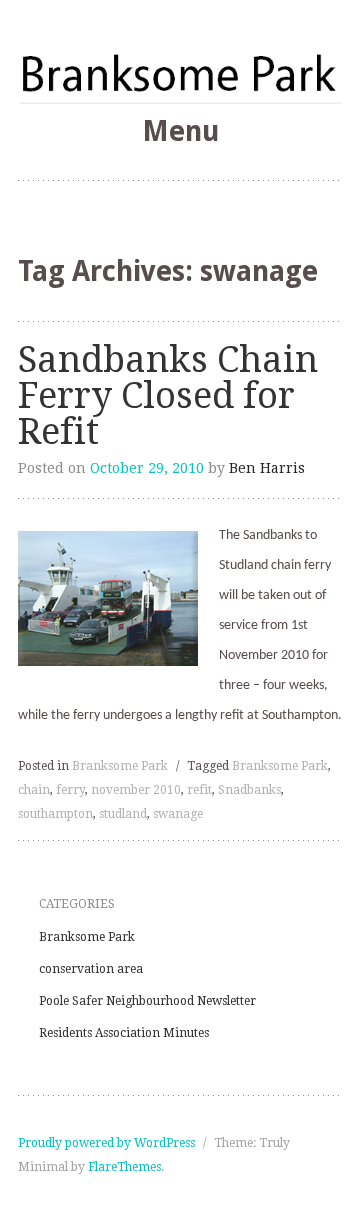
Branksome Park (120, 766)
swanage (178, 814)
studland (123, 814)
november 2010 (136, 790)
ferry (70, 790)
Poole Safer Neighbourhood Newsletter (147, 1001)
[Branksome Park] (180, 73)
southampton (55, 814)
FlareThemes (124, 1167)
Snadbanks (249, 790)
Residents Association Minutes (124, 1033)
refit (199, 790)
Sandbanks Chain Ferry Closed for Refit (168, 395)
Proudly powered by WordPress (106, 1143)
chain (34, 790)
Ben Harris (267, 468)
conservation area (91, 969)
